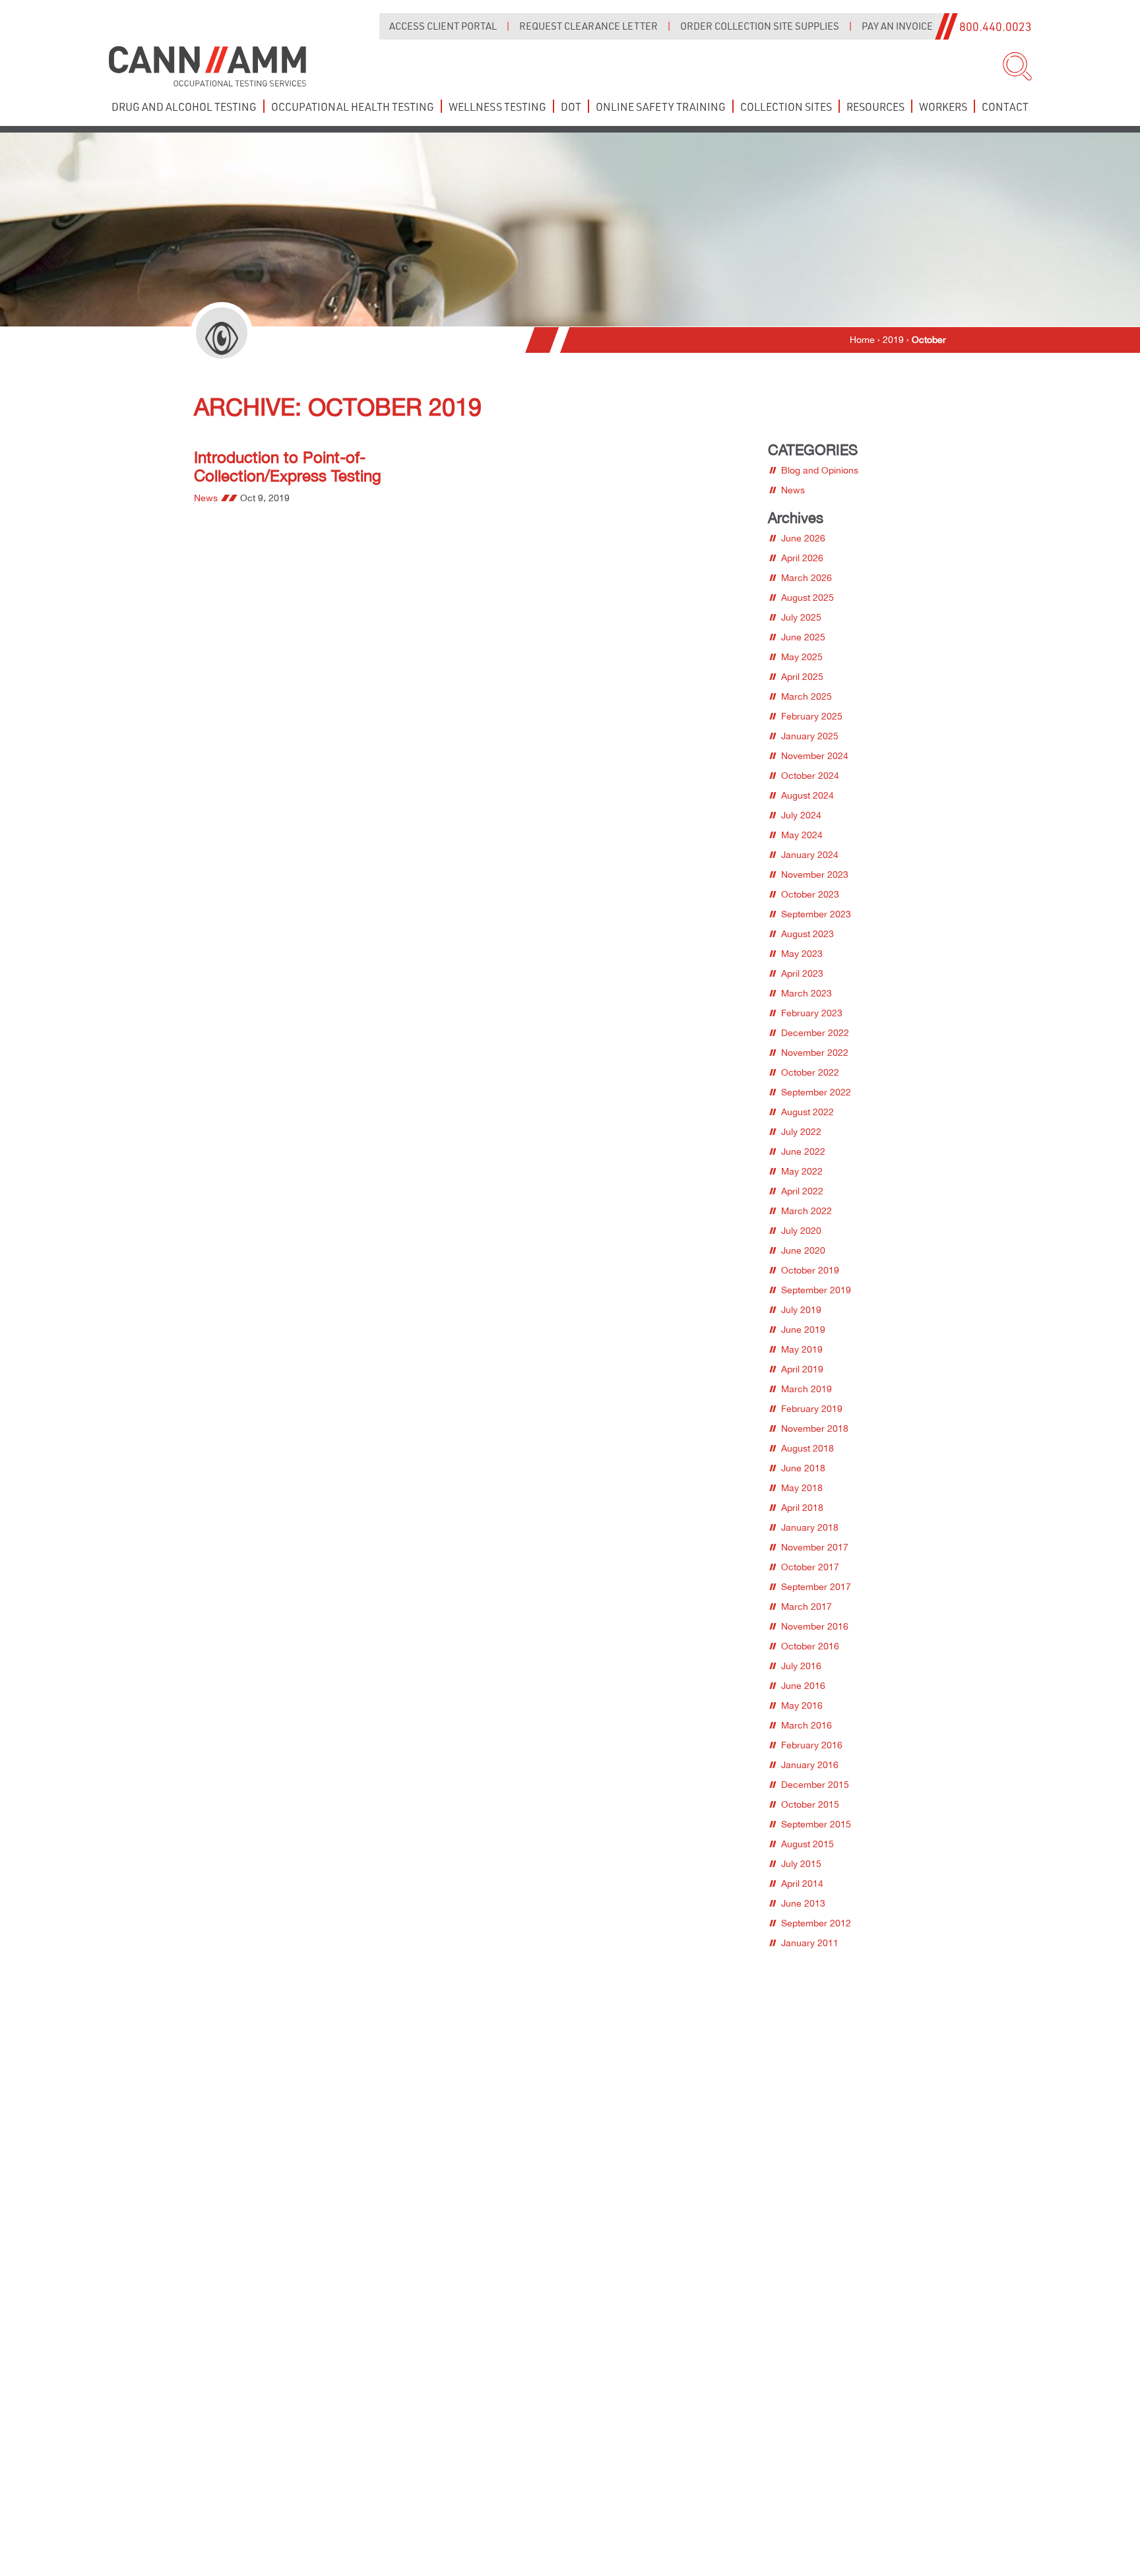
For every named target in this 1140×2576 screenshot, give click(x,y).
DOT (571, 107)
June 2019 (803, 1330)
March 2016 (807, 1725)
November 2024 (815, 756)
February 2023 (812, 1013)
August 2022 (807, 1112)
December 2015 (815, 1785)
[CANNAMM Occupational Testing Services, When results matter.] (207, 66)
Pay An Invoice (897, 26)
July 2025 (801, 617)
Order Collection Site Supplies (760, 26)
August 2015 (807, 1844)
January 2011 (810, 1943)
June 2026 (803, 538)
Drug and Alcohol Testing (184, 107)
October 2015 (810, 1804)
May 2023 (802, 954)
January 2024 (810, 855)
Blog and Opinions (820, 470)
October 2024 (810, 776)
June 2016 (803, 1686)
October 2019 (810, 1270)
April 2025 (802, 677)
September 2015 (816, 1824)
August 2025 (807, 598)
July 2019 (801, 1310)
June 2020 (803, 1250)
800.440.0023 (996, 27)
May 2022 (802, 1171)
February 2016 (812, 1745)
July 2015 (801, 1864)
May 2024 (802, 835)
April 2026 (802, 558)
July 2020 (801, 1231)
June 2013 (803, 1903)
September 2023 (816, 914)
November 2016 (815, 1626)
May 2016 (802, 1705)
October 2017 (810, 1567)
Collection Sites (786, 107)
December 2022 (815, 1033)
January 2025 (810, 736)
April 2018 (802, 1508)
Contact (1005, 107)
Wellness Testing (497, 107)
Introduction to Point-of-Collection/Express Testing (288, 467)
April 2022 (802, 1191)
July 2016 (801, 1666)
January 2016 (810, 1765)
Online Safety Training (661, 107)
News (206, 498)
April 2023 (802, 973)
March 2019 (807, 1389)
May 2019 (802, 1349)
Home (862, 340)
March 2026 (807, 578)
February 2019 (812, 1409)
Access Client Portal (443, 26)
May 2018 (802, 1488)
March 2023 (807, 993)
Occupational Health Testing (353, 107)
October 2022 (810, 1072)
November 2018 (815, 1428)
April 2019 (802, 1369)
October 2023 (810, 894)
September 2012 (816, 1923)
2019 (893, 340)
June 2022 (803, 1151)
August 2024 (807, 795)
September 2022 (816, 1092)
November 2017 (815, 1547)
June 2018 (803, 1468)
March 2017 (807, 1607)
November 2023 (815, 874)
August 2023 (807, 934)
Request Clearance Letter (588, 26)
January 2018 (810, 1527)
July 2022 (801, 1132)
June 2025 (803, 637)
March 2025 (807, 696)
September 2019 (816, 1290)
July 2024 (801, 815)
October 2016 (810, 1646)
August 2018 (807, 1448)
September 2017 (816, 1587)
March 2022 (807, 1211)
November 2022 (815, 1053)
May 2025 (802, 657)
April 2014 (802, 1884)
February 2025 (812, 716)
